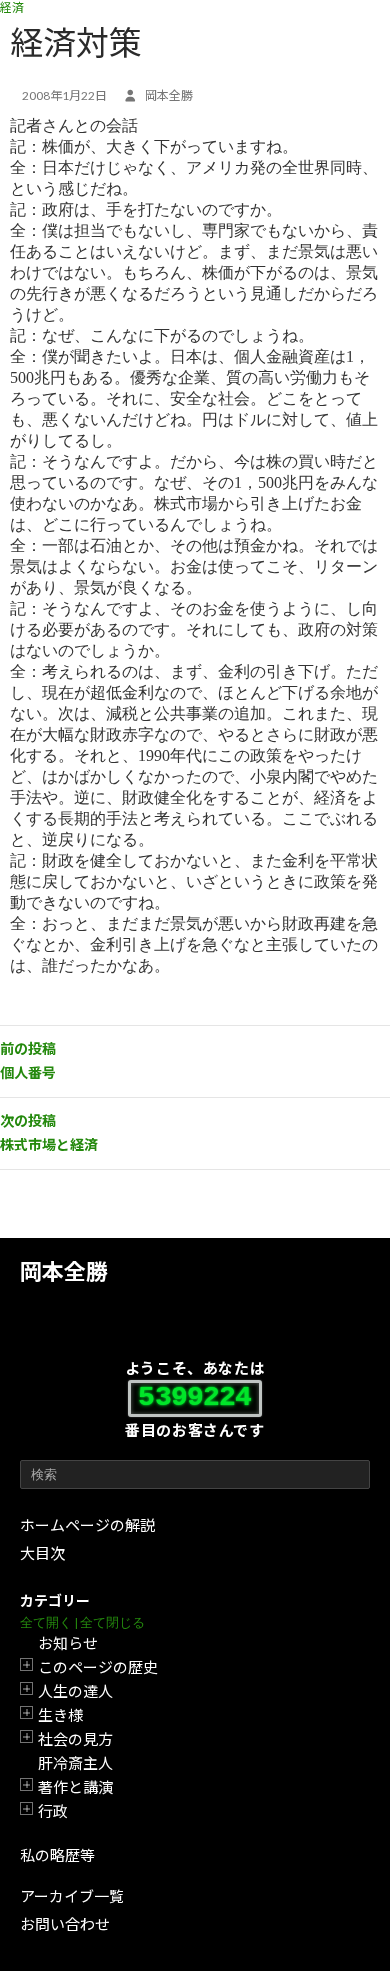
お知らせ (68, 1643)
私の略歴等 (57, 1855)
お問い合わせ (65, 1924)
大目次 (42, 1553)
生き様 (60, 1715)
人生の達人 (75, 1691)
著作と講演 (75, 1787)
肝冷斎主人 (75, 1763)
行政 (53, 1811)
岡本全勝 (64, 1271)
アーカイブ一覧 (72, 1896)
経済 (12, 7)
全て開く (46, 1622)
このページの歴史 (98, 1667)
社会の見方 (75, 1739)
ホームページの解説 (87, 1525)
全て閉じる (112, 1622)
